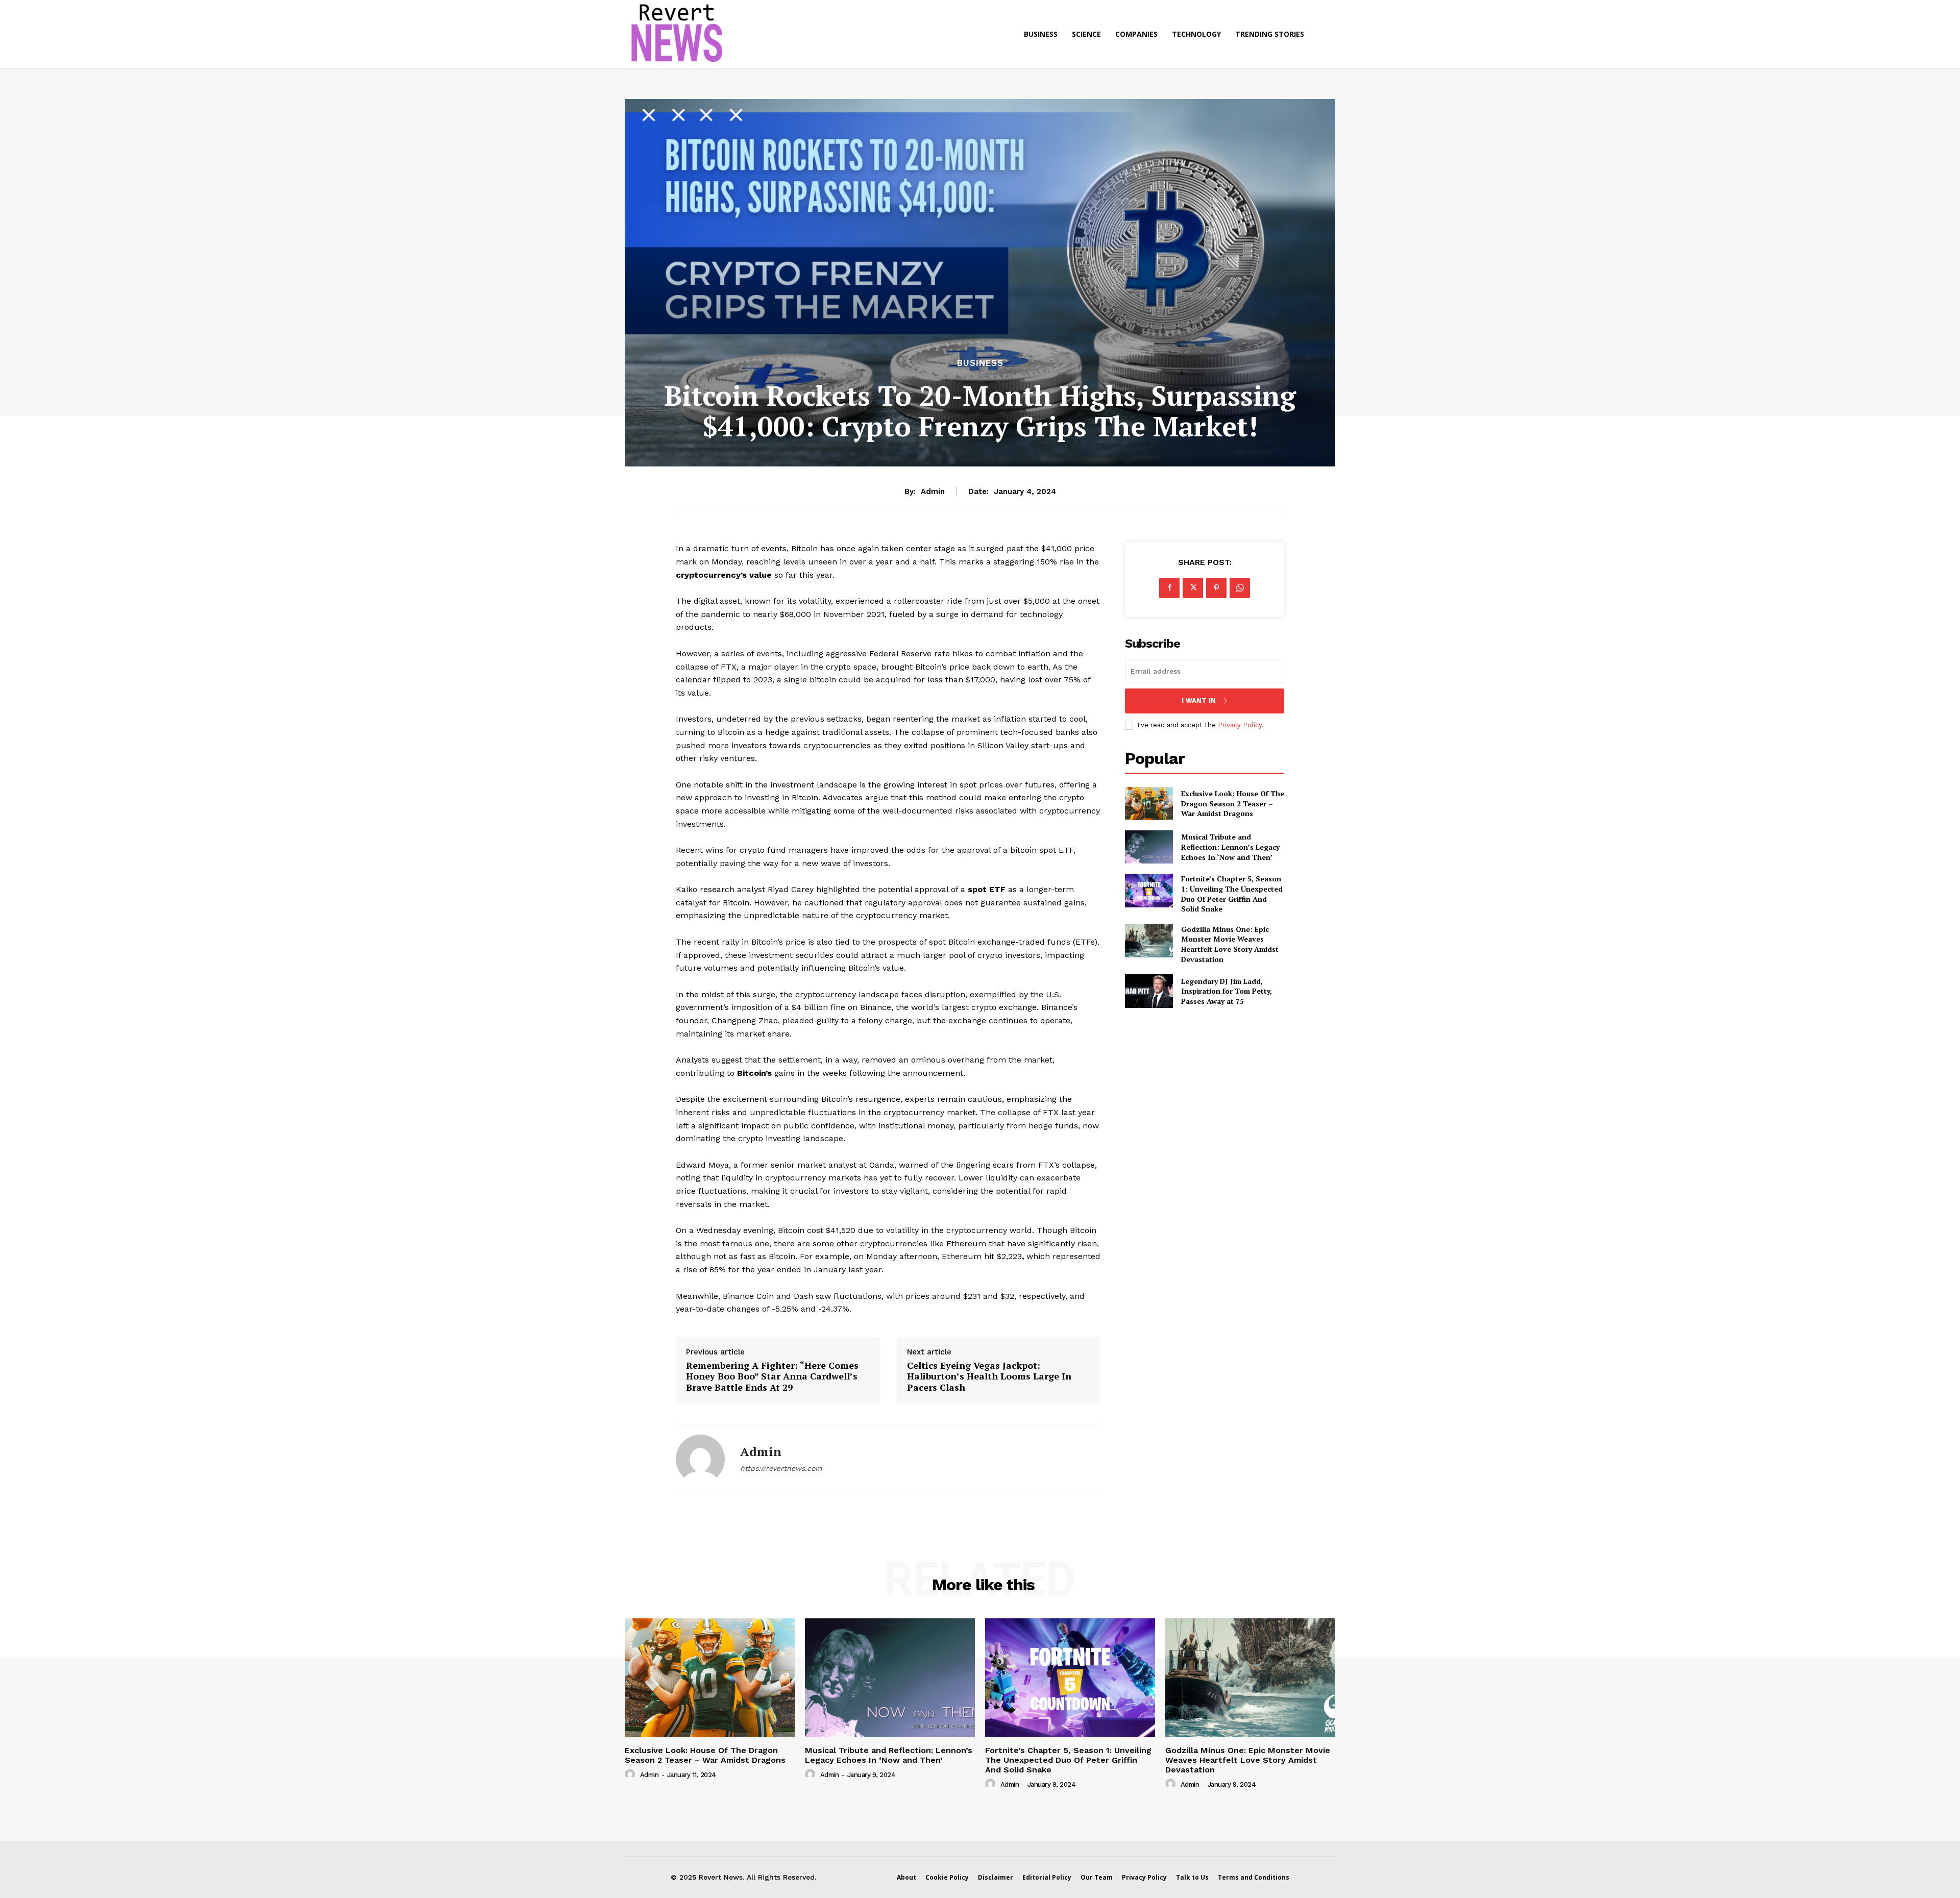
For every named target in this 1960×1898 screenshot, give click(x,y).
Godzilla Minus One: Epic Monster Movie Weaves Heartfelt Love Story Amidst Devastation (1230, 944)
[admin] (700, 1459)
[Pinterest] (1216, 588)
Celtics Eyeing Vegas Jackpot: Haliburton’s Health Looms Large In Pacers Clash (989, 1377)
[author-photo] (631, 1774)
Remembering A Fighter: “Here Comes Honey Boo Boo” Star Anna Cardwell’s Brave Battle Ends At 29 (772, 1377)
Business (980, 363)
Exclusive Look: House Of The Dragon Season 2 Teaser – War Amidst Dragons (1233, 803)
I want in (1199, 700)
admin (933, 491)
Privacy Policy (1240, 725)
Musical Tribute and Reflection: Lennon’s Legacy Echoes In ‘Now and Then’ (1230, 847)
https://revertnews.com (781, 1468)
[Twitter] (1193, 588)
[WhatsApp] (1240, 588)
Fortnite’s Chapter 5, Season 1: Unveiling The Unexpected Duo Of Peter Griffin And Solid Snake (1232, 894)
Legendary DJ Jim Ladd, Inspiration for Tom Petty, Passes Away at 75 (1227, 991)
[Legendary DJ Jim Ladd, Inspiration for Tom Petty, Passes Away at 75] (1149, 991)
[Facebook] (1169, 588)
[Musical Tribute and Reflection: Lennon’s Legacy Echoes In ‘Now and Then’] (1149, 847)
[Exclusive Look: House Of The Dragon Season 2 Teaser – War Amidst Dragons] (1149, 804)
